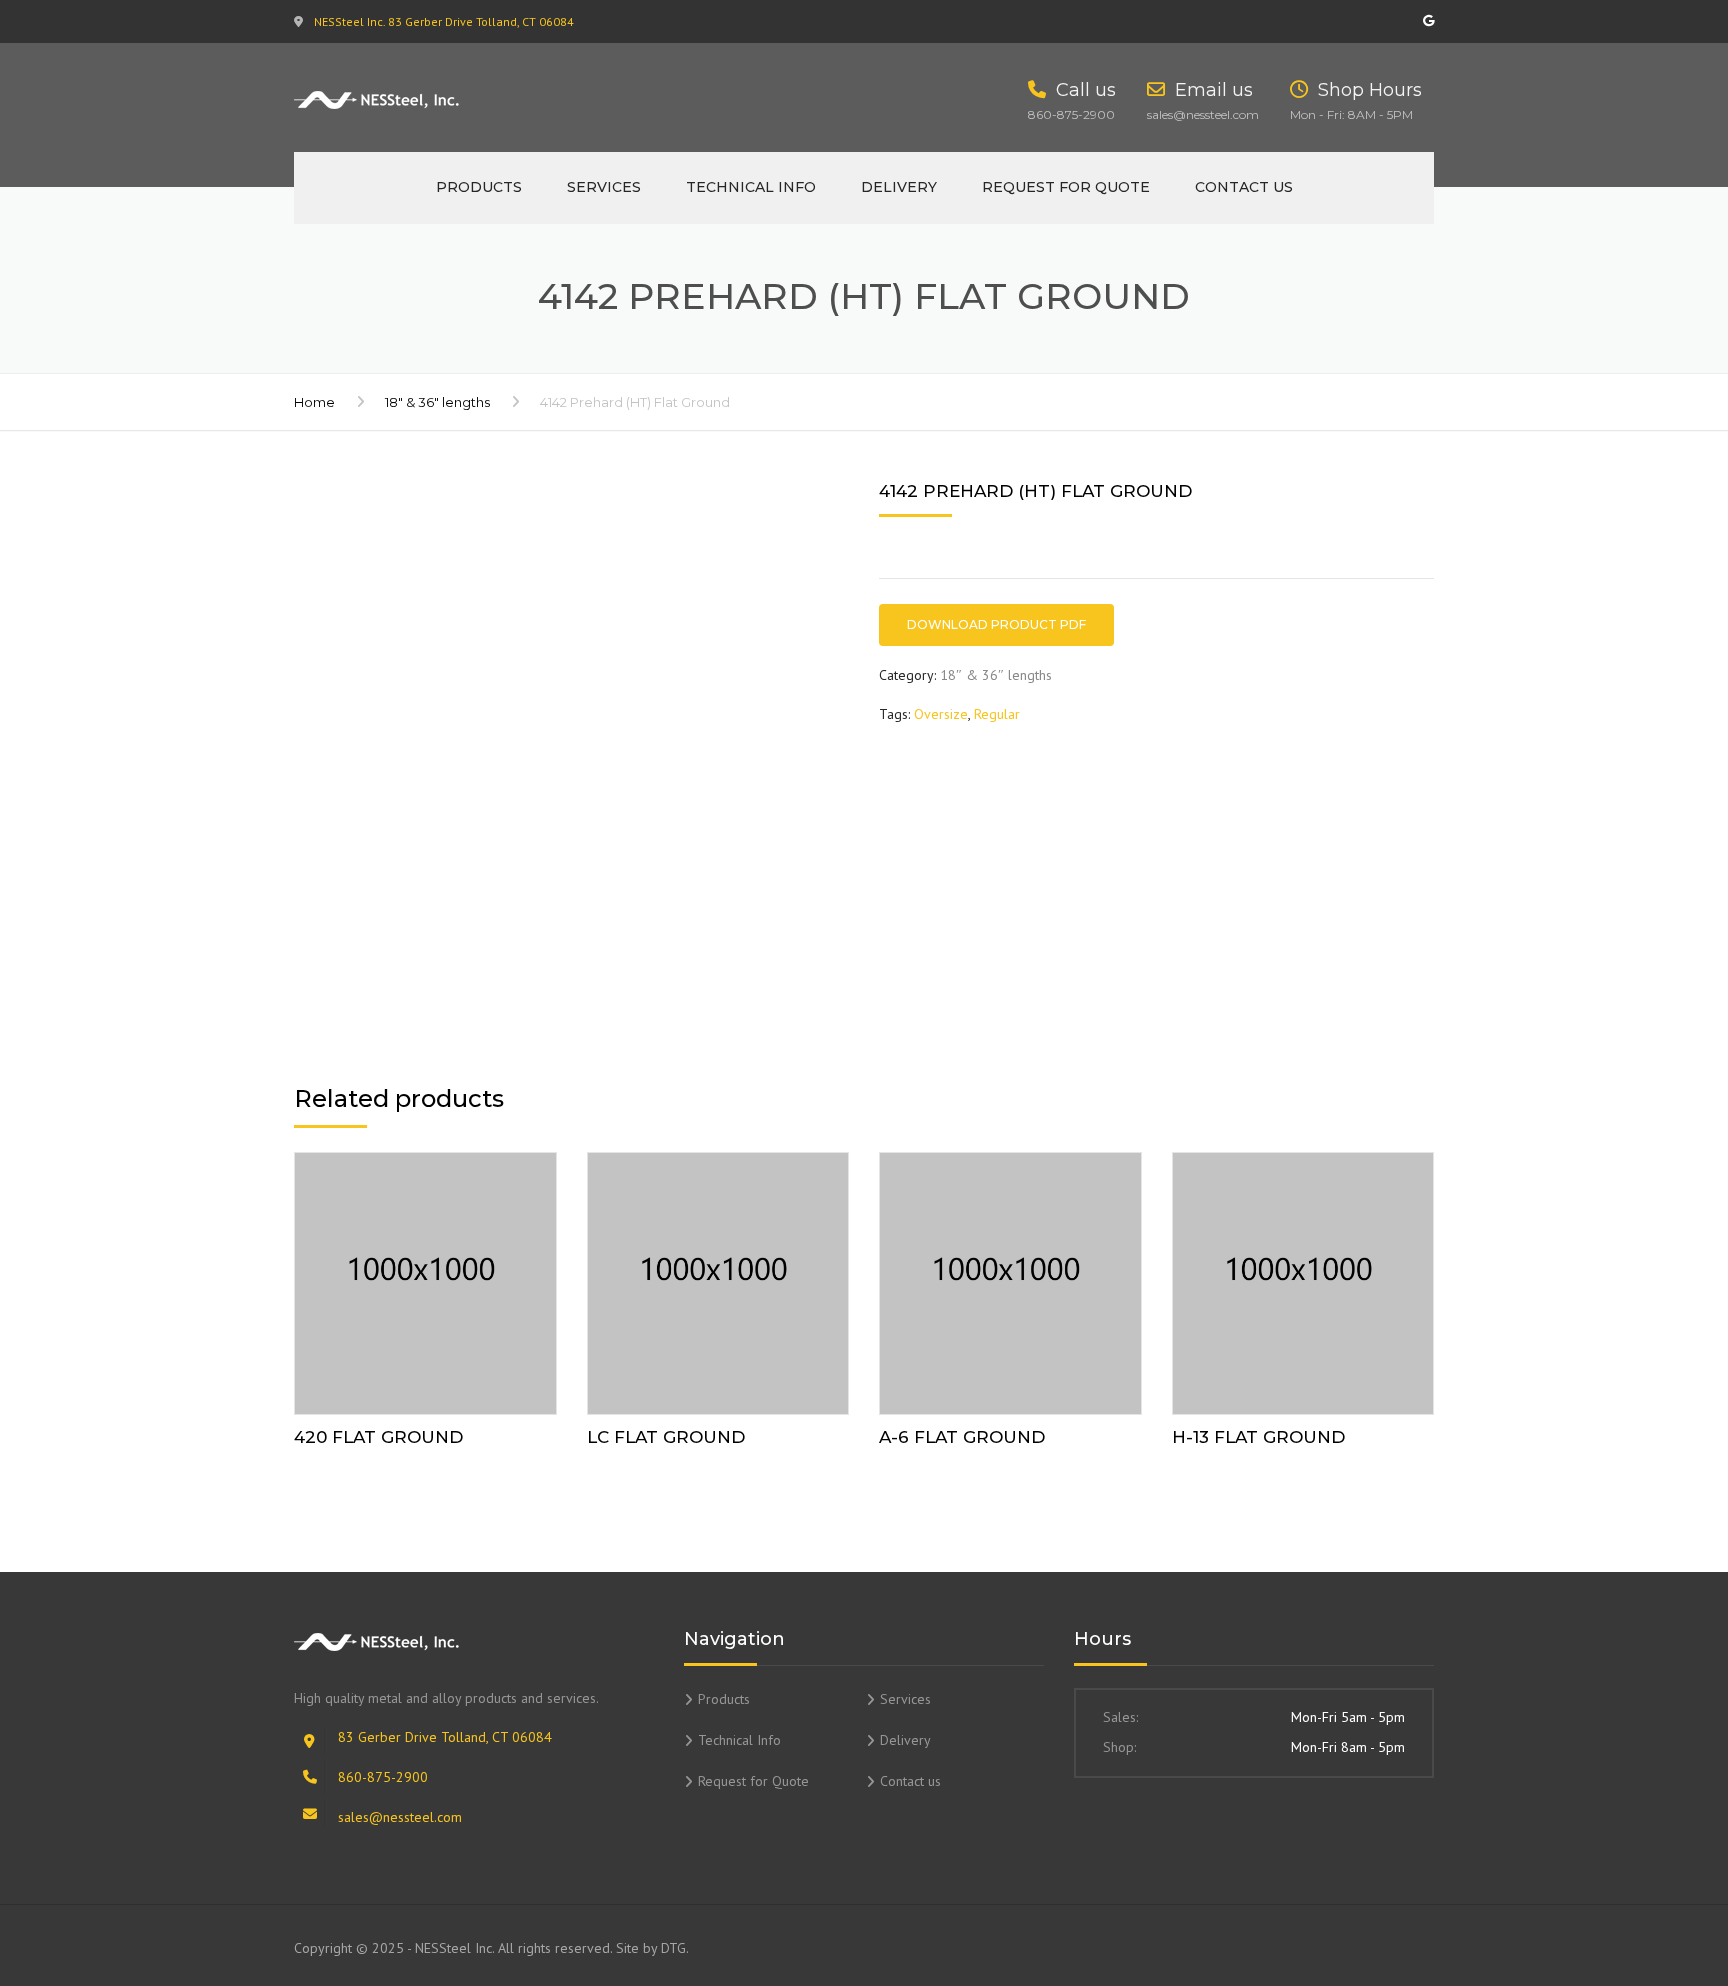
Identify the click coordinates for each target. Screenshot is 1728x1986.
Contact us (1244, 187)
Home (314, 402)
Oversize (941, 714)
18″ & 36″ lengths (437, 402)
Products (479, 187)
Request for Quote (1066, 187)
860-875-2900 (383, 1777)
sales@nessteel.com (400, 1817)
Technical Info (751, 187)
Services (604, 187)
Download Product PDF (996, 624)
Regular (997, 714)
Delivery (899, 187)
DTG (673, 1948)
